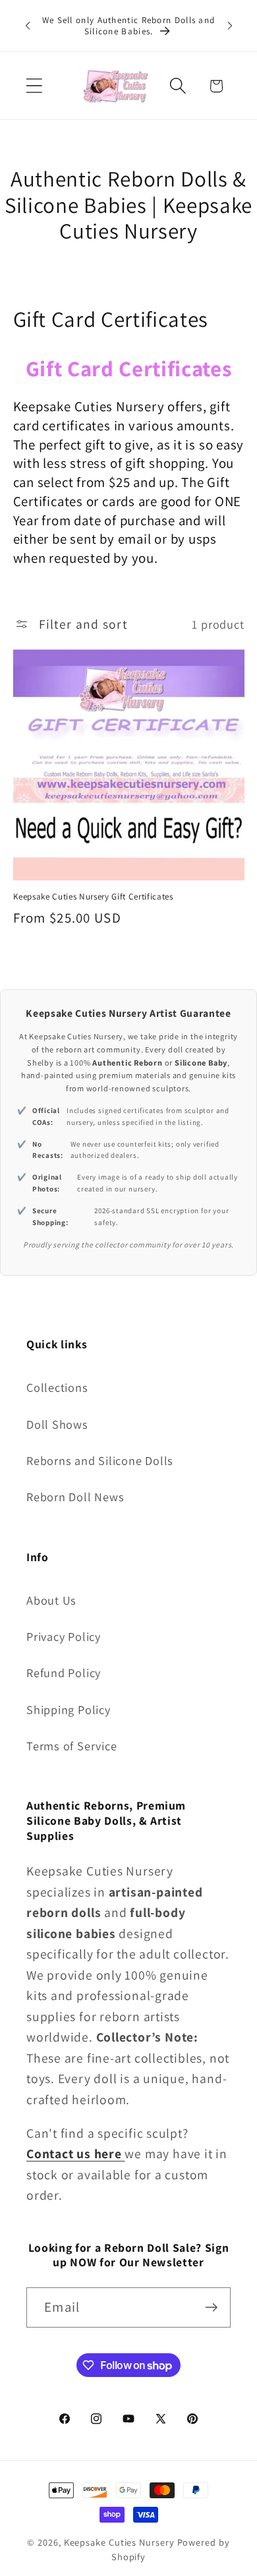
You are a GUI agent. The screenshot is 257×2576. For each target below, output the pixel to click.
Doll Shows (57, 1424)
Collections (57, 1387)
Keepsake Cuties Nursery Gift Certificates (93, 897)
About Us (51, 1600)
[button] (34, 86)
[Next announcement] (230, 26)
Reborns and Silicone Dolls (100, 1460)
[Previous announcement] (28, 26)
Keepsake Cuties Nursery (119, 2542)
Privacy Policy (64, 1636)
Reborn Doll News (75, 1497)
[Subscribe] (211, 2307)
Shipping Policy (69, 1709)
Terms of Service (71, 1746)
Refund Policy (64, 1673)
